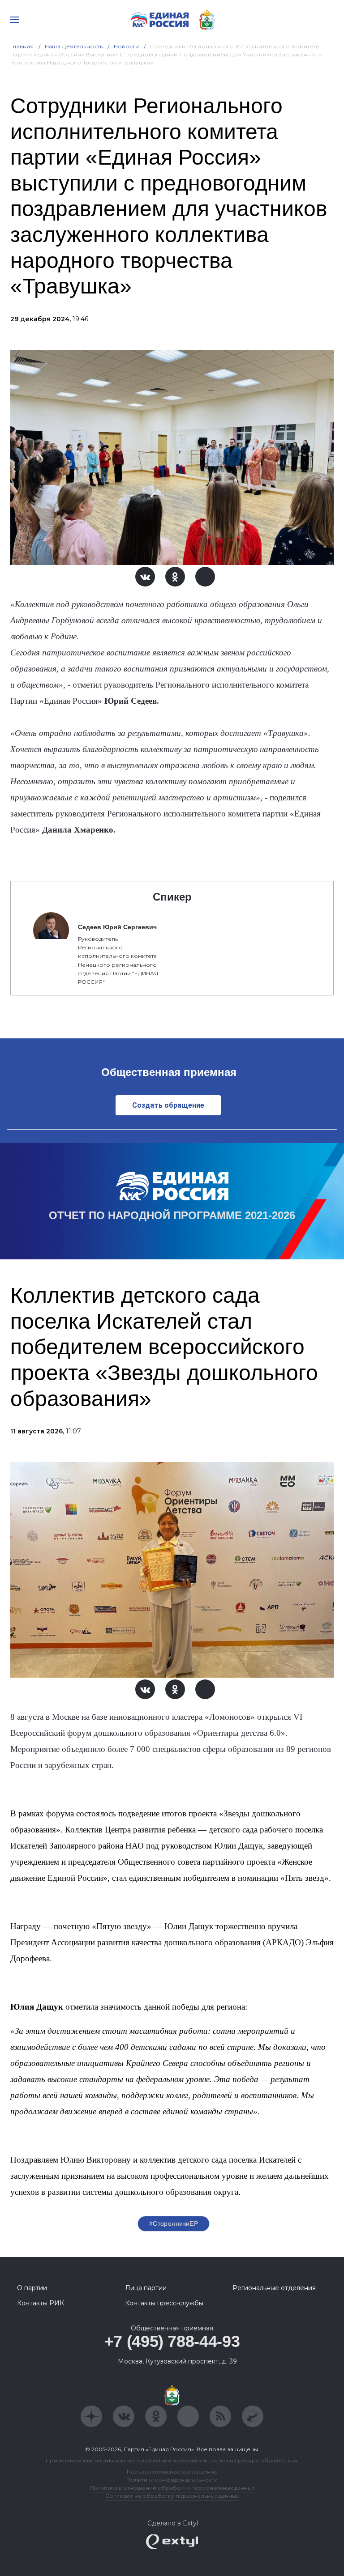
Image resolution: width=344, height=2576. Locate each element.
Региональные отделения (274, 2288)
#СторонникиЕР (174, 2223)
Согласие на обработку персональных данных (172, 2496)
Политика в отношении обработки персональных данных (172, 2488)
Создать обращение (168, 1105)
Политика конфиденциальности (172, 2480)
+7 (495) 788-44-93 (172, 2341)
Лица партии (146, 2288)
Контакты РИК (41, 2303)
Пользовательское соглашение (172, 2472)
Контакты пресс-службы (164, 2303)
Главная (22, 46)
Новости (127, 46)
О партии (32, 2288)
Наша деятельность (74, 46)
